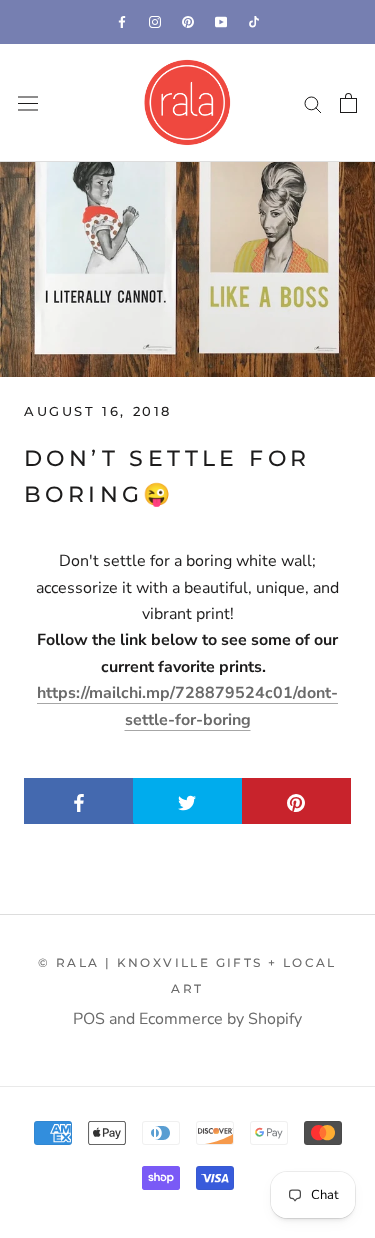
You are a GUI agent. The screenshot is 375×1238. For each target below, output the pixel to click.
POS (89, 1019)
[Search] (313, 103)
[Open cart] (348, 103)
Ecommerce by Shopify (220, 1019)
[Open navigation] (28, 103)
